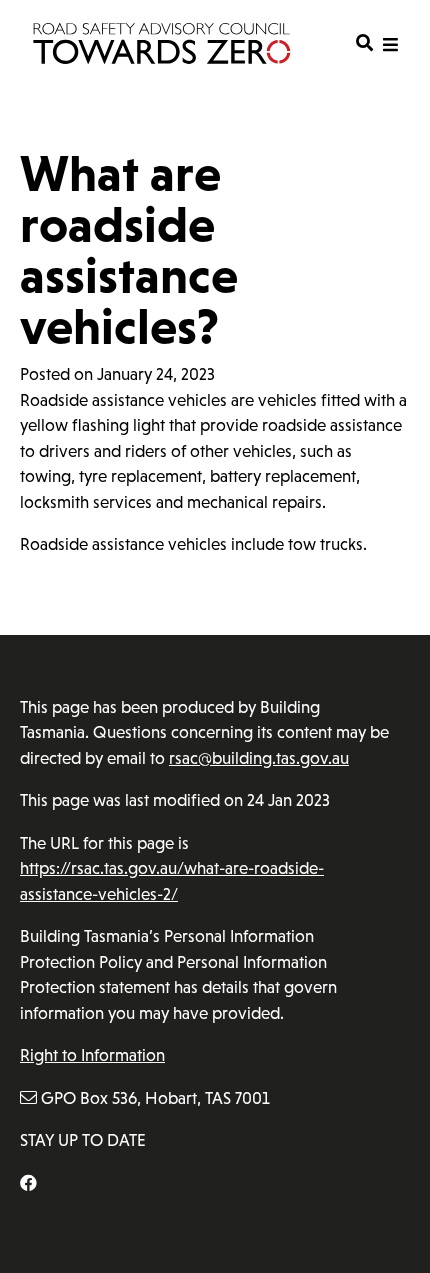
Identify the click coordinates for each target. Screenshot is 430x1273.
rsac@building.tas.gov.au (259, 758)
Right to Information (92, 1055)
